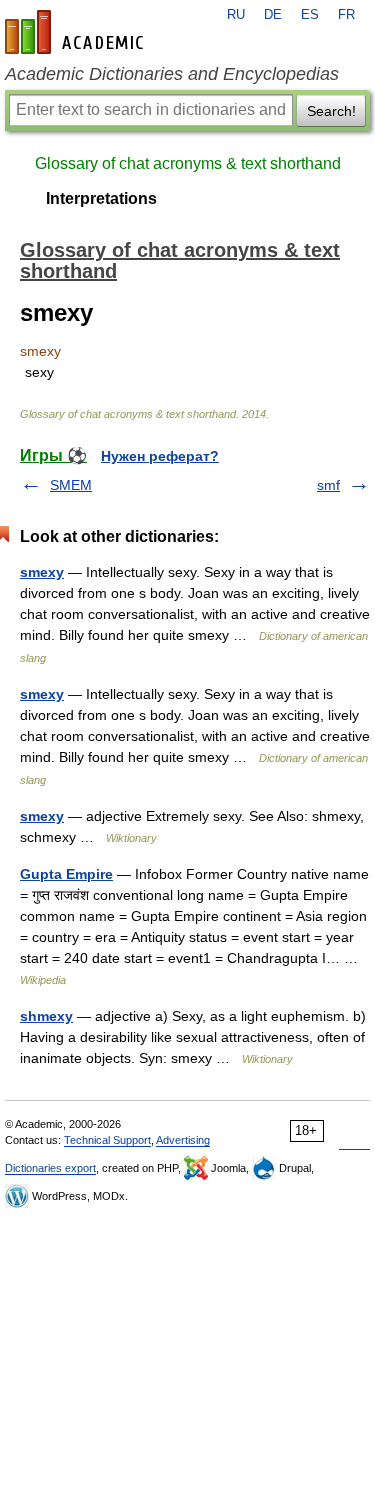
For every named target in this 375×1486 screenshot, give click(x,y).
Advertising (183, 1140)
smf (328, 485)
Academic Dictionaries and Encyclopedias (172, 74)
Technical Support (107, 1140)
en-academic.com (77, 32)
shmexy (46, 1016)
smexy (42, 572)
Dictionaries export (50, 1168)
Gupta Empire (66, 874)
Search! (331, 111)
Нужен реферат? (160, 456)
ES (310, 15)
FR (346, 15)
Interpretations (101, 198)
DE (273, 15)
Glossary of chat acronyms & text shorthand (188, 163)
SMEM (71, 485)
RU (236, 15)
